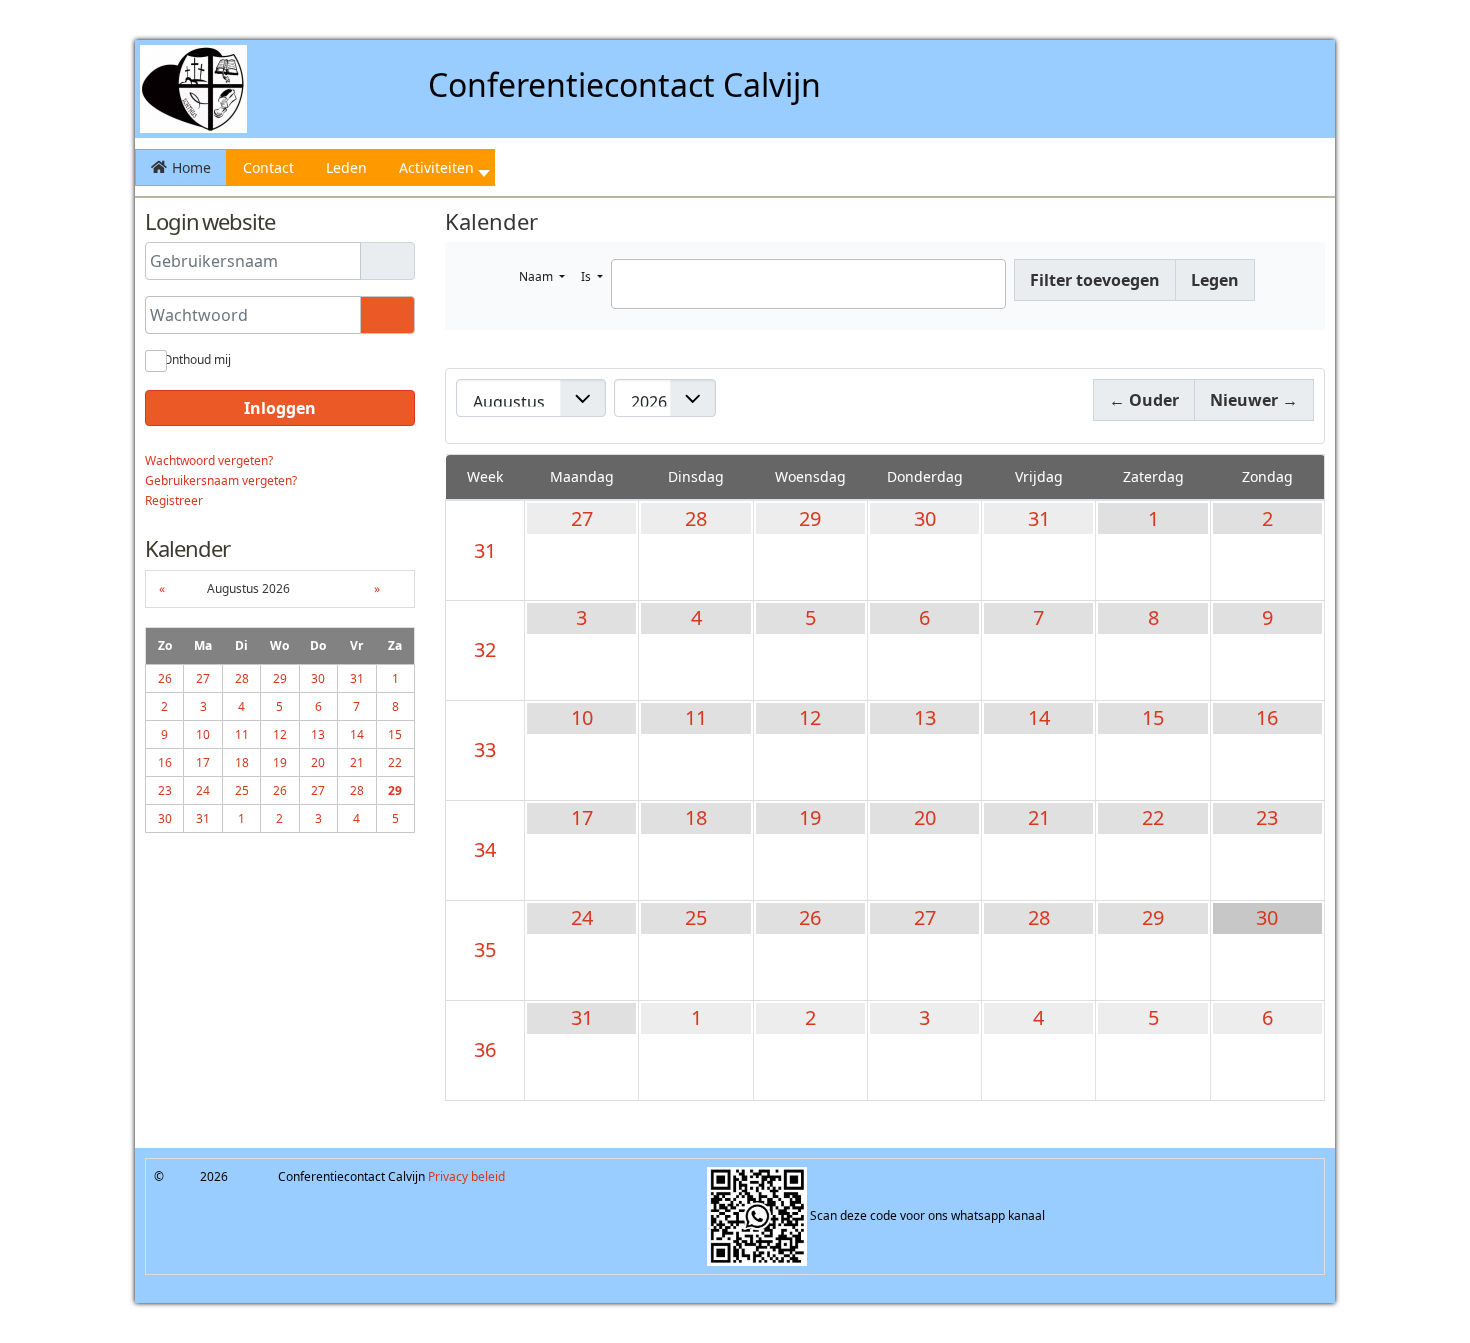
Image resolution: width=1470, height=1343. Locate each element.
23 (1267, 817)
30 (925, 518)
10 (582, 717)
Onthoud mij (197, 359)
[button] (439, 167)
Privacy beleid (466, 1176)
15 (1153, 717)
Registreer (174, 500)
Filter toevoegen (1095, 280)
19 (810, 817)
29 (810, 518)
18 (696, 817)
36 (485, 1049)
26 (810, 917)
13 (925, 717)
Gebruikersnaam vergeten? (221, 480)
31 (485, 550)
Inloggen (280, 408)
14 (1039, 717)
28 (696, 518)
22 (1153, 817)
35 (485, 949)
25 (696, 917)
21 (1039, 817)
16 (1267, 717)
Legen (1215, 280)
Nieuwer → (1254, 400)
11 (696, 717)
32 (485, 649)
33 (485, 749)
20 (925, 817)
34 (485, 849)
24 (582, 917)
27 (582, 518)
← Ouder (1144, 400)
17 (582, 817)
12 (810, 717)
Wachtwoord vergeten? (209, 460)
